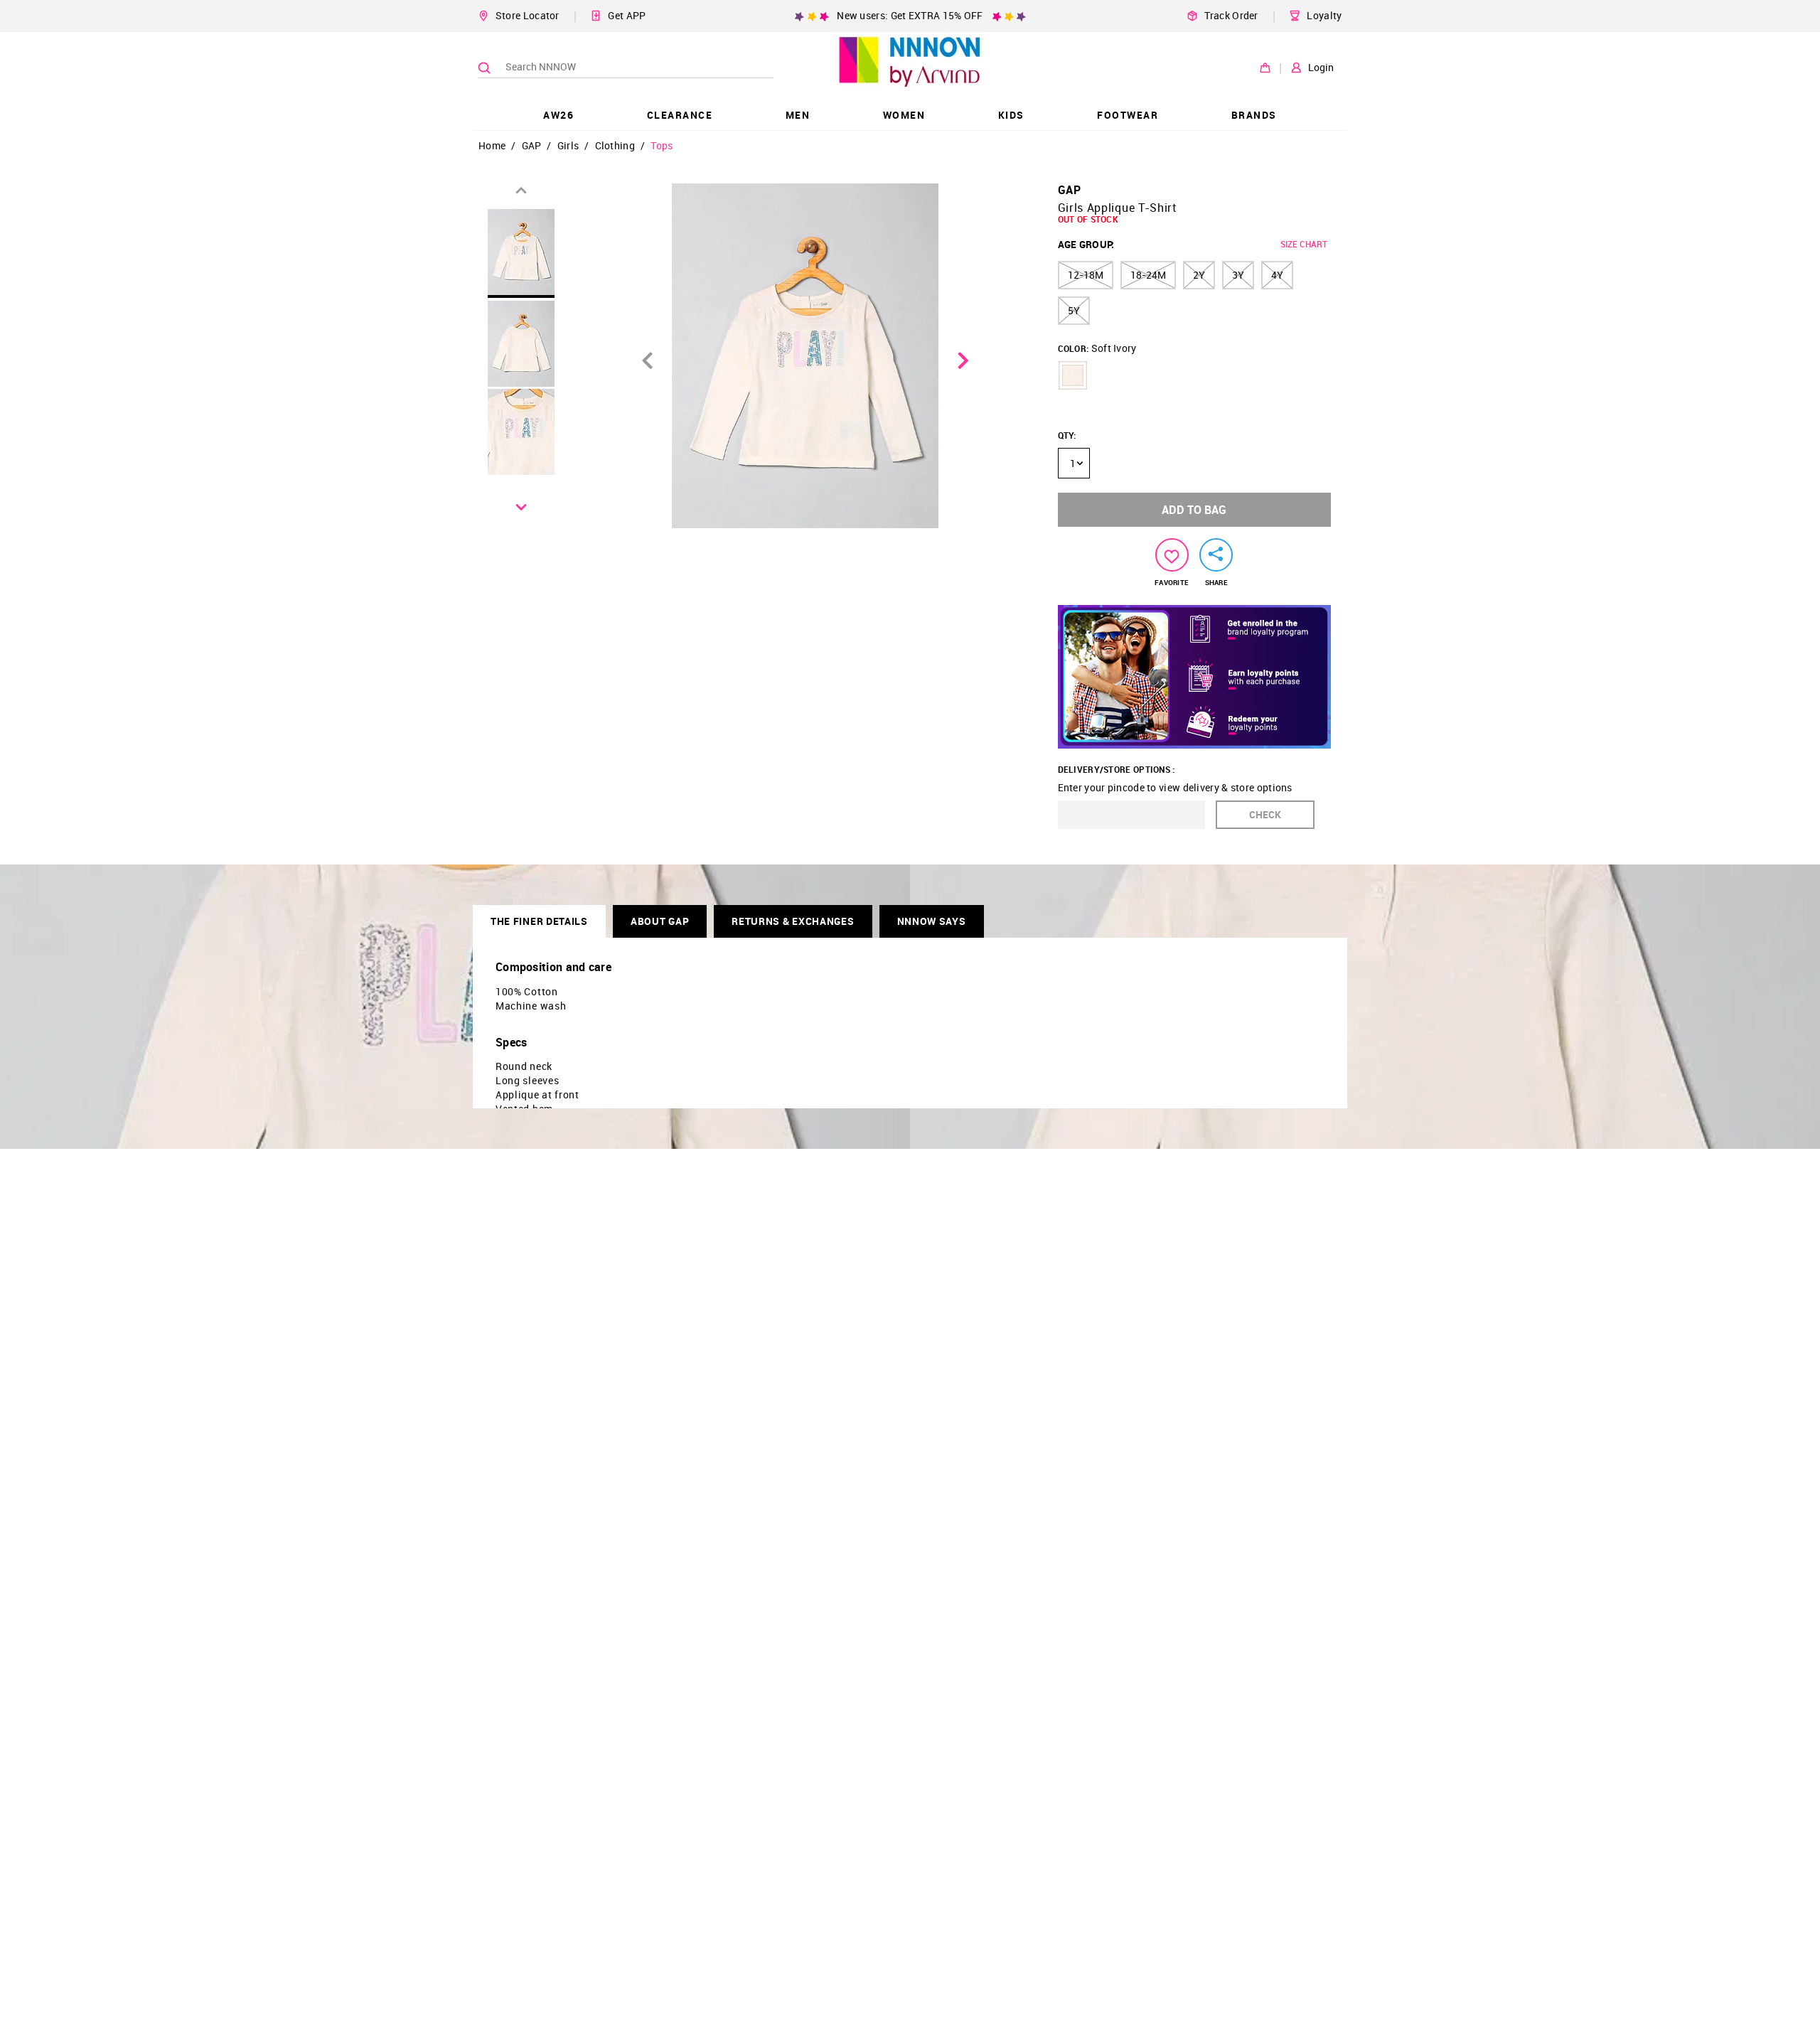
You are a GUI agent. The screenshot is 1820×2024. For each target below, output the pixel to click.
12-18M (1086, 275)
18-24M (1148, 275)
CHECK (1265, 814)
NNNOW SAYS (932, 921)
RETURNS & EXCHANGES (793, 921)
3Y (1238, 275)
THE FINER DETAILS (539, 921)
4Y (1277, 275)
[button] (1073, 375)
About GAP (660, 921)
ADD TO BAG (1194, 510)
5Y (1074, 310)
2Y (1199, 275)
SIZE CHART (1304, 244)
